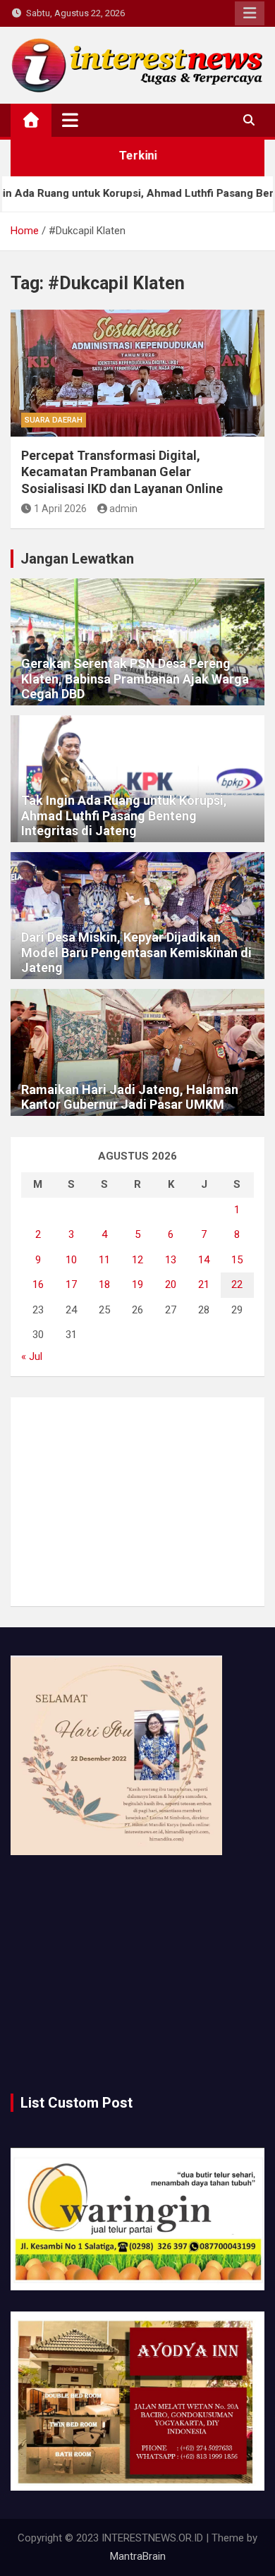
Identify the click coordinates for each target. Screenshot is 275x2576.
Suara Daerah (54, 420)
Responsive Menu (250, 13)
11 (104, 1260)
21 (204, 1284)
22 (237, 1284)
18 (104, 1284)
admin (123, 509)
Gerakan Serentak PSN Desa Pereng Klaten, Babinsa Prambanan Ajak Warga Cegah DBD (135, 679)
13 (171, 1260)
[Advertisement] (137, 1502)
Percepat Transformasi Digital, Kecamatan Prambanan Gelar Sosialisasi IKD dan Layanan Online (122, 472)
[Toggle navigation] (70, 120)
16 (38, 1284)
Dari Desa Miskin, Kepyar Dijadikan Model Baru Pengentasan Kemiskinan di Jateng (136, 952)
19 (137, 1284)
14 (204, 1260)
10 (71, 1260)
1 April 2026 (60, 509)
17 (71, 1284)
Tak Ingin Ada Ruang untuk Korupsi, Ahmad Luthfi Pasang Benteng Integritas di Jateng (124, 815)
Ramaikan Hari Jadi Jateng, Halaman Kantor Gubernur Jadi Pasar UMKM (130, 1097)
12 (137, 1260)
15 (237, 1260)
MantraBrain (138, 2556)
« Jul (32, 1356)
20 (171, 1284)
